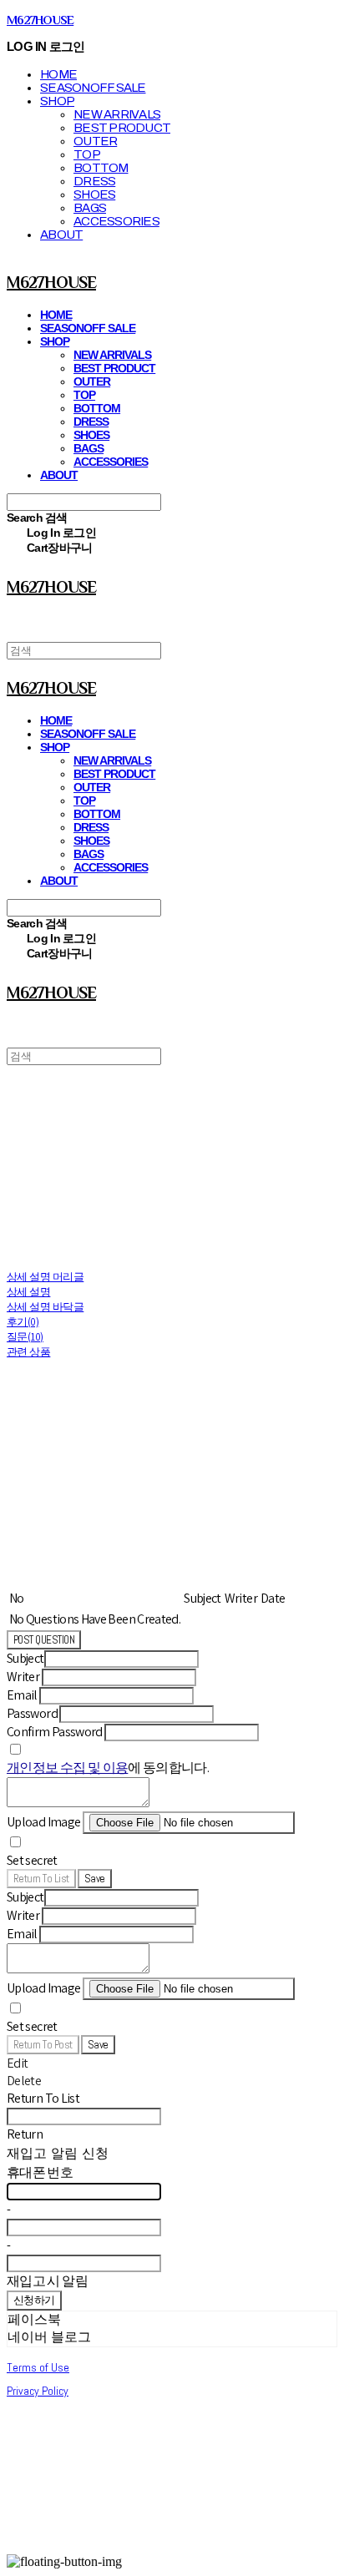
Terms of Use (38, 2367)
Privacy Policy (38, 2391)
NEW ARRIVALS (117, 114)
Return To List (41, 1879)
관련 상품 (28, 1352)
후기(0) (23, 1322)
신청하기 (34, 2300)
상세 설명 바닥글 (45, 1307)
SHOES (94, 194)
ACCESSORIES (116, 221)
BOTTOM (101, 168)
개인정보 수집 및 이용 (67, 1768)
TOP (87, 154)
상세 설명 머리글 (45, 1277)
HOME (58, 74)
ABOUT (61, 235)
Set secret (32, 1860)
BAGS (90, 208)
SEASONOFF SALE (93, 88)
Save (95, 1879)
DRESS (94, 181)
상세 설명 (28, 1292)
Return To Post (43, 2045)
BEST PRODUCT (122, 128)
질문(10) (25, 1337)
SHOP (57, 101)
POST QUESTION (44, 1640)
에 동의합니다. (108, 1768)
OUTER (95, 141)
